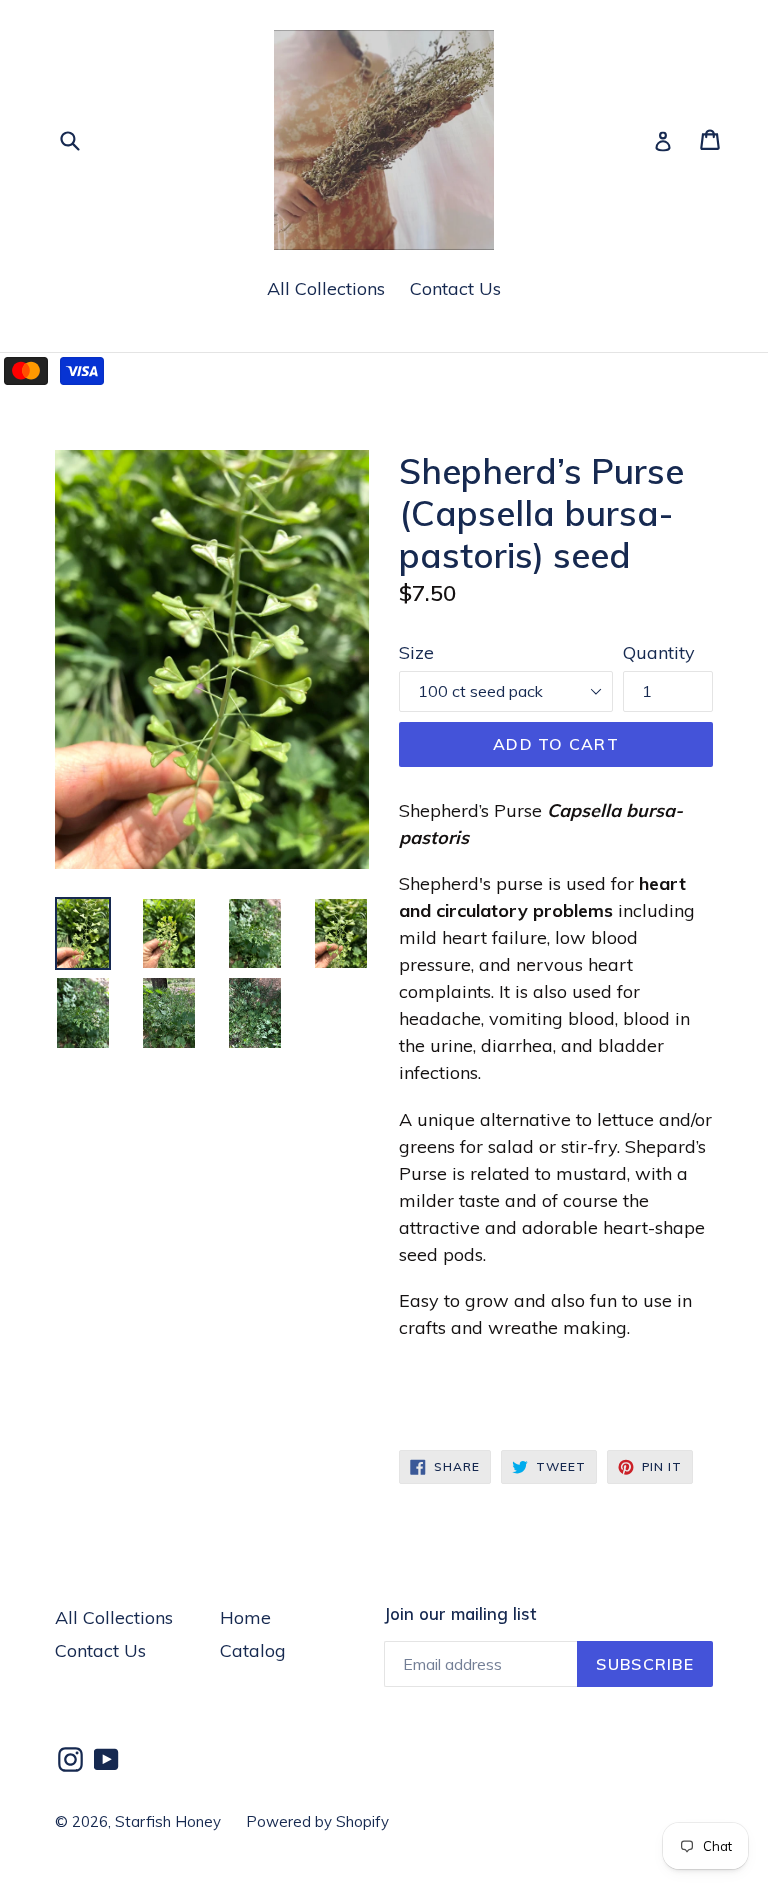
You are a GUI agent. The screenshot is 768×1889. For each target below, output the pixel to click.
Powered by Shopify (317, 1821)
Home (245, 1617)
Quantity (659, 652)
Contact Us (455, 288)
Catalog (253, 1650)
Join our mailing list (460, 1614)
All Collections (326, 288)
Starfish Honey (168, 1821)
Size (416, 652)
